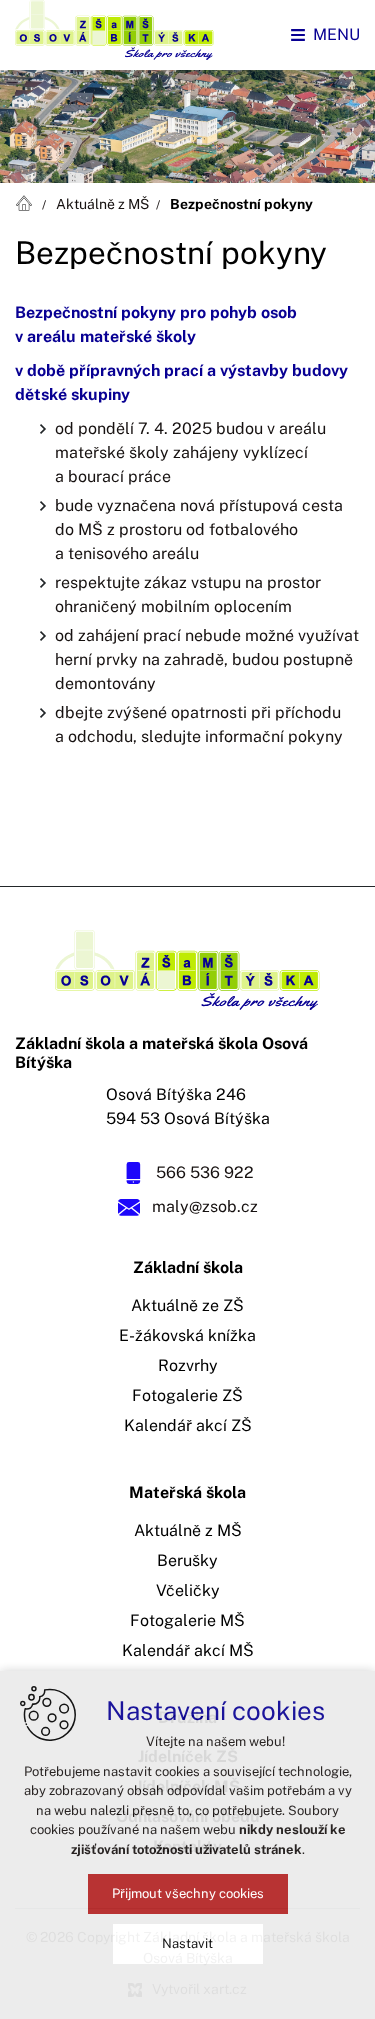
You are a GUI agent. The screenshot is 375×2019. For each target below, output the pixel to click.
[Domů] (28, 201)
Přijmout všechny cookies (188, 1893)
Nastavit (187, 1943)
